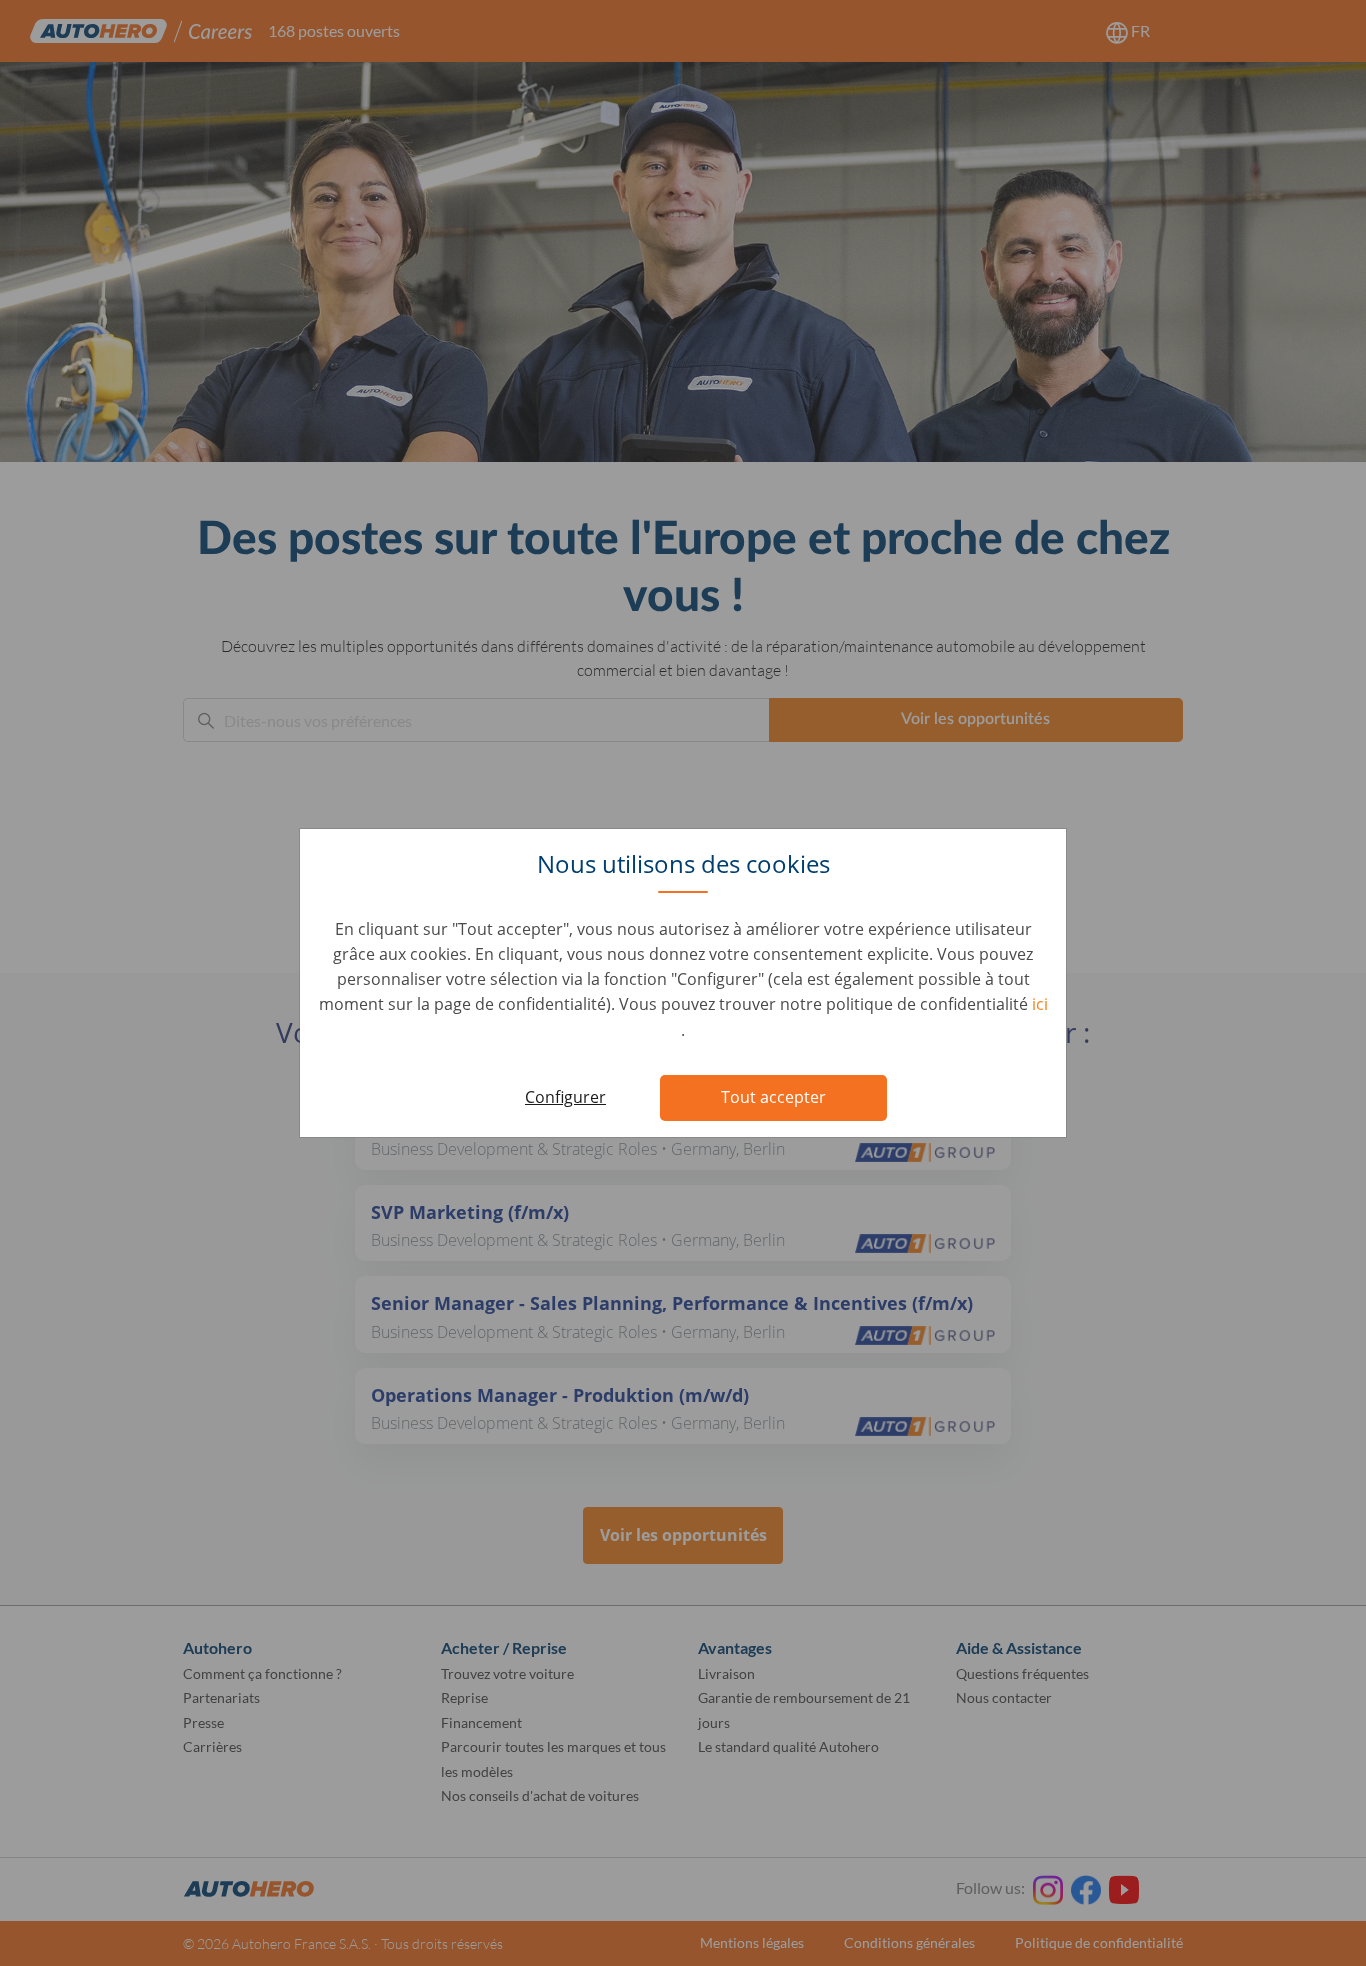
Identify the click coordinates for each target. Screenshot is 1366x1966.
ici (1040, 1004)
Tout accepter (773, 1097)
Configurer (565, 1097)
